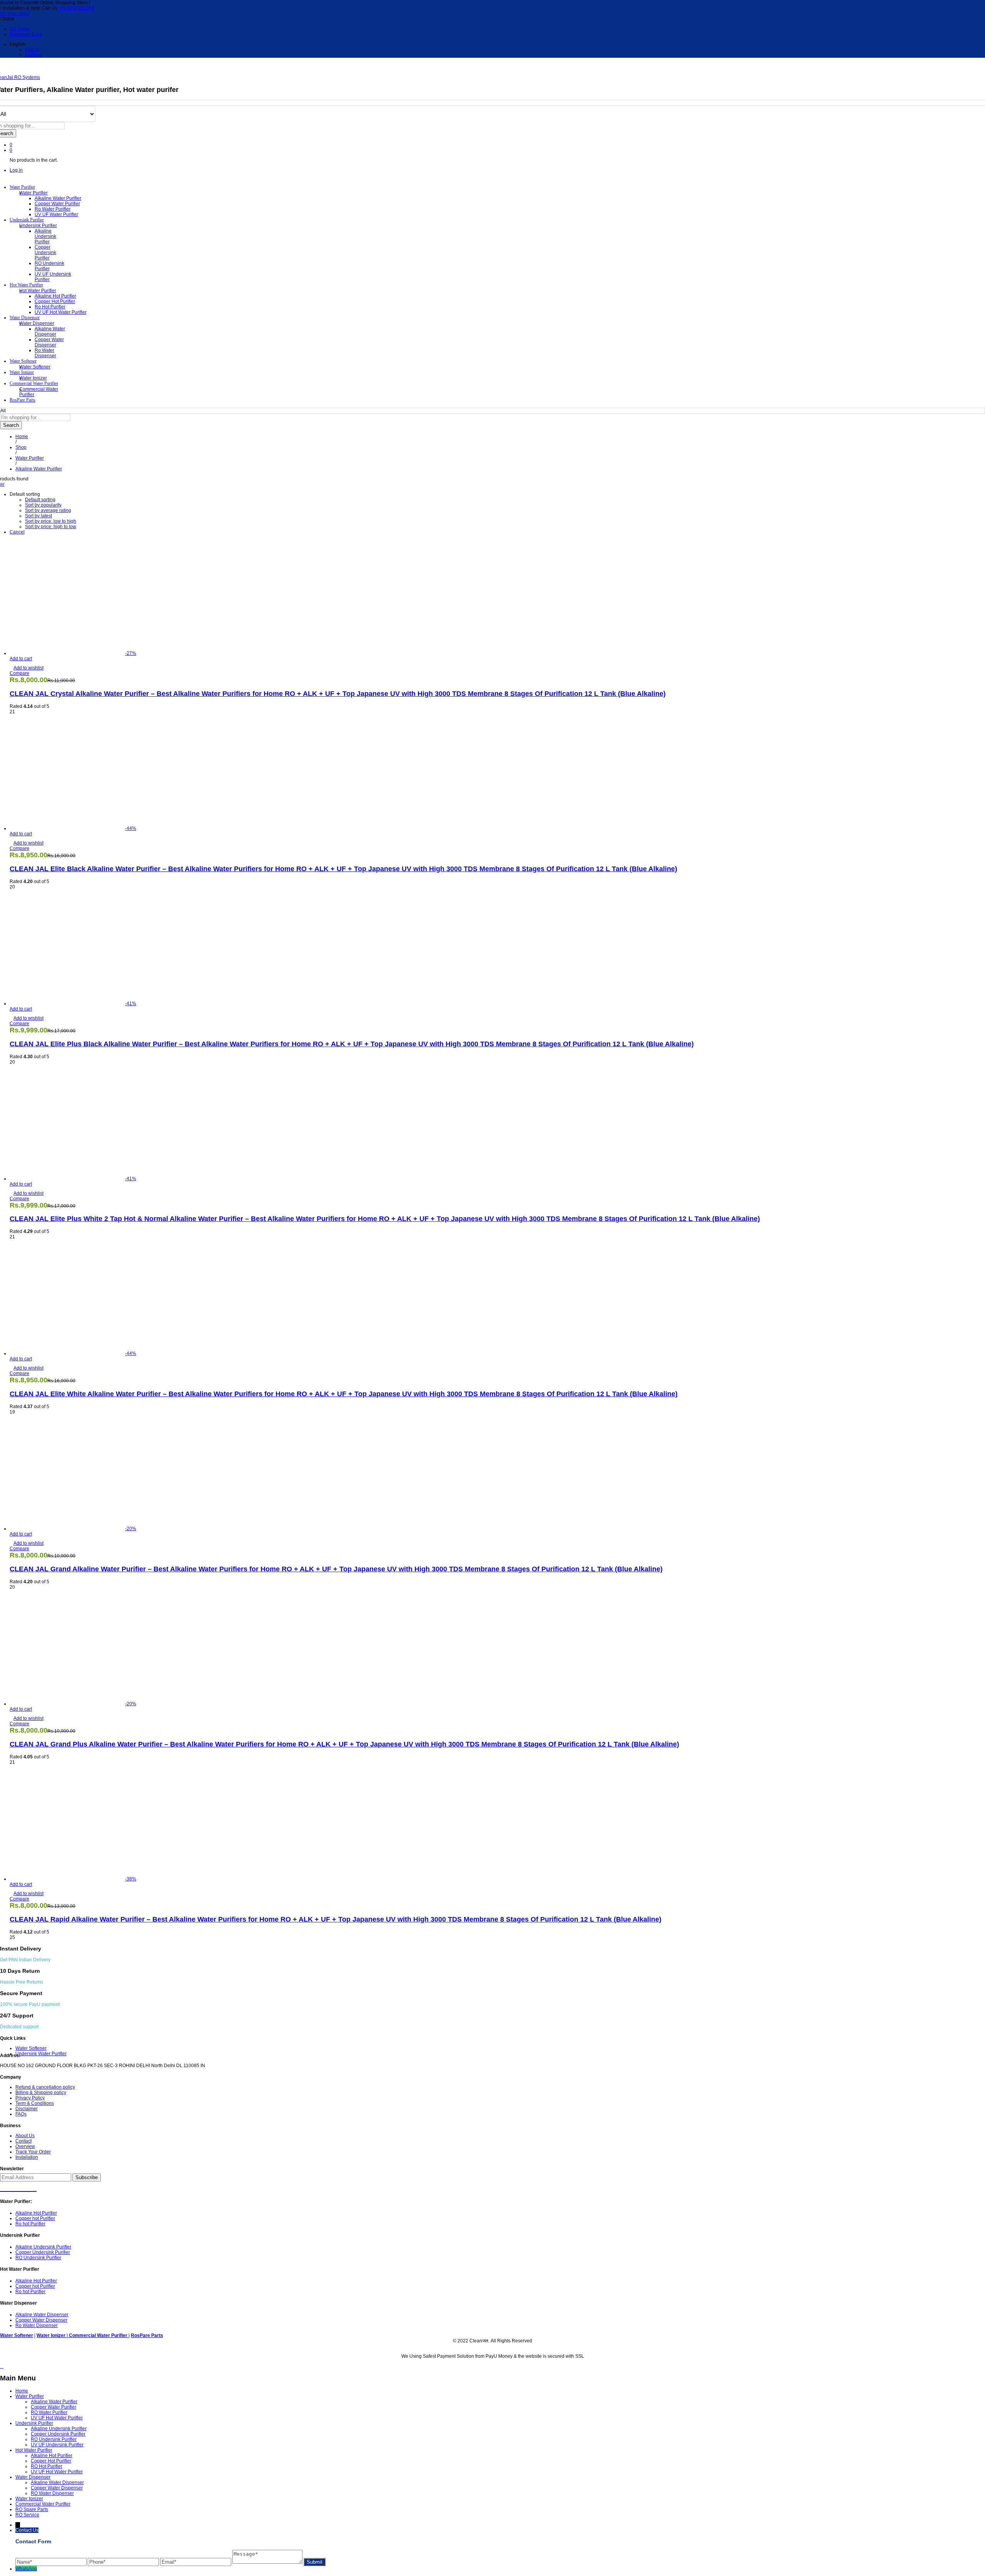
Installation (27, 2157)
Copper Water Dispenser (49, 342)
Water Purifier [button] (22, 187)
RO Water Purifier (49, 2412)
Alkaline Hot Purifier (55, 296)
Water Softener (35, 367)
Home (22, 2391)
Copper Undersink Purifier (45, 253)
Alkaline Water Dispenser (50, 331)
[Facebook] (4, 2187)
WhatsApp (26, 2569)
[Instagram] (33, 2187)
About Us (25, 2136)
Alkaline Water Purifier (58, 198)
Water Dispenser (33, 2477)
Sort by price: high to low (51, 527)
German (33, 55)
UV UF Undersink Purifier (57, 2445)
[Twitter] (11, 2187)
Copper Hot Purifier (51, 2461)
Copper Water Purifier (57, 204)
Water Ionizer (33, 378)
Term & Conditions (35, 2103)
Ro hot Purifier (50, 307)
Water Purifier (30, 2396)
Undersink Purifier (34, 2423)
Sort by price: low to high (51, 521)
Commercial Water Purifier (43, 2504)
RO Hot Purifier (47, 2466)
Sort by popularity (43, 505)
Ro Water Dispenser (45, 353)
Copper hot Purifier (55, 301)
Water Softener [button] (23, 361)
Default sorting (40, 500)
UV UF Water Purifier (56, 214)
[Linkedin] (26, 2187)
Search (11, 425)
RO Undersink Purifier (49, 266)
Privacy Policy (30, 2098)
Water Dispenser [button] (25, 318)
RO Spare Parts (32, 2509)
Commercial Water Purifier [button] (34, 383)
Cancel (17, 532)
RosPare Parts (23, 400)
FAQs (21, 2114)
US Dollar (20, 29)
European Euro (26, 34)
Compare (19, 673)
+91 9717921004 (76, 8)
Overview (25, 2146)
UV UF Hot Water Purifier (61, 312)
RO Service (27, 2515)
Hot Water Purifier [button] (26, 285)
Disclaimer (27, 2109)
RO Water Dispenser (52, 2493)
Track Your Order (33, 2152)
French (32, 50)
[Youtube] (18, 2187)
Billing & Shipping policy (41, 2093)
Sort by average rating (48, 510)
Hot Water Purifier (34, 2450)
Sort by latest (38, 516)
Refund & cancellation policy (45, 2087)
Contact (23, 2141)
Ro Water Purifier (53, 209)
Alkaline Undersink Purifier (45, 236)
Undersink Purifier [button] (27, 220)
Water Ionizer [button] (22, 372)
